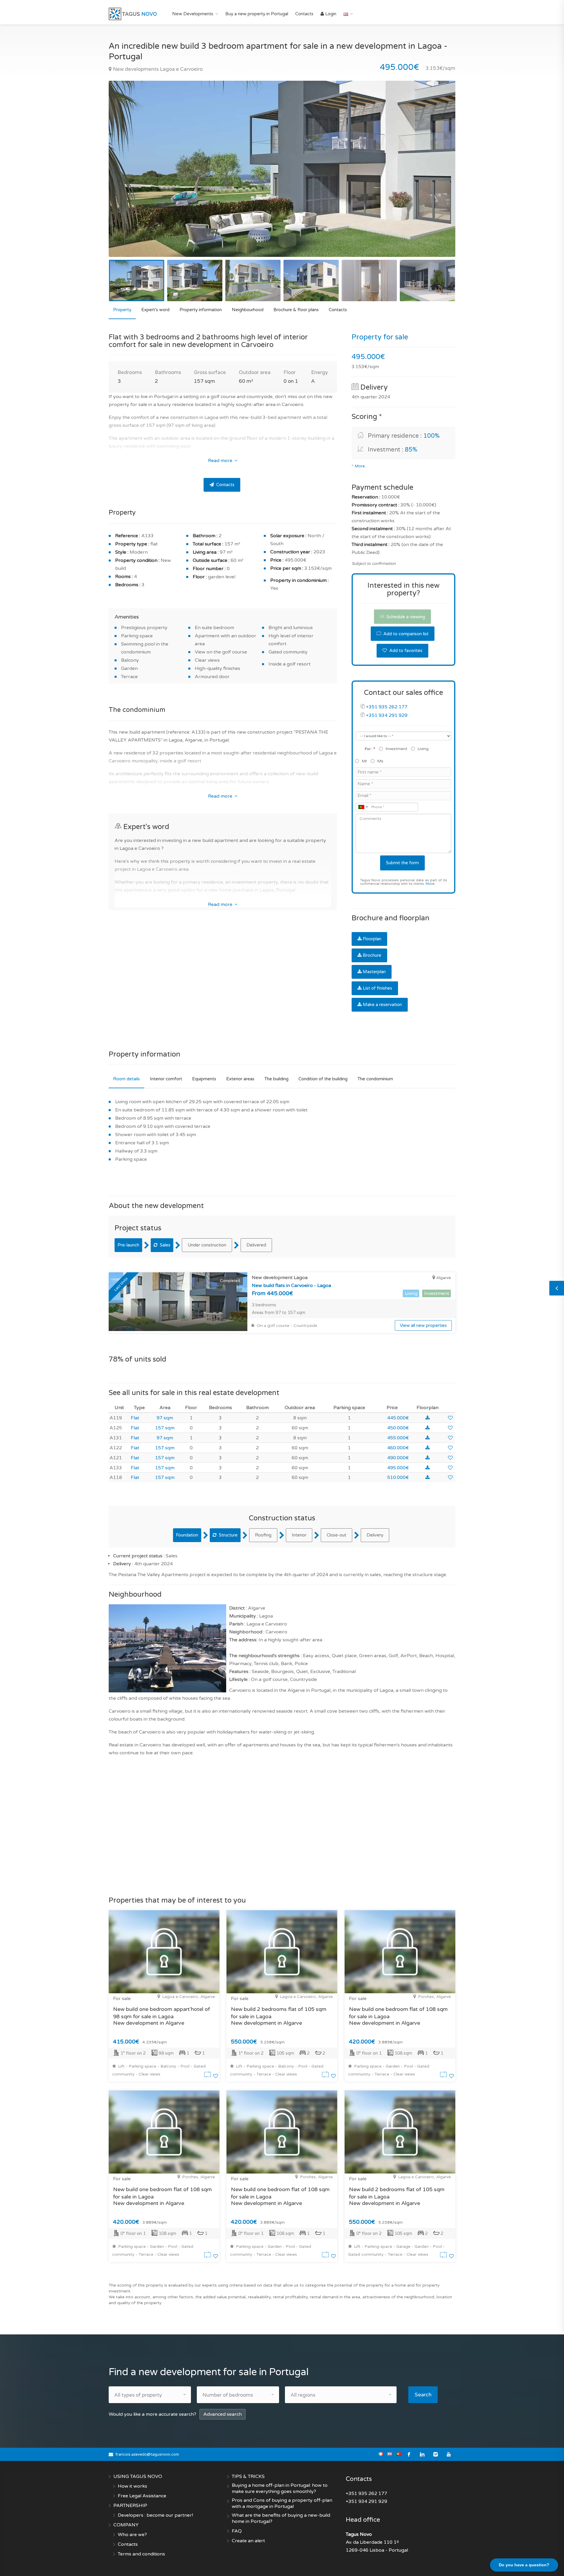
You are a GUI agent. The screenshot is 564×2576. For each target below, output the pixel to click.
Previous (125, 176)
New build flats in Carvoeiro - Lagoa (291, 1286)
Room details (126, 1079)
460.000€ (398, 1448)
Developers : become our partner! (155, 2515)
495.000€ (398, 1468)
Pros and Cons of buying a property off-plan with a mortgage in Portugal (282, 2503)
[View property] (209, 2076)
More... (361, 466)
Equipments (204, 1079)
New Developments (193, 14)
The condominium (375, 1079)
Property (122, 310)
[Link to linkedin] (422, 2454)
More (430, 884)
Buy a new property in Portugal (257, 14)
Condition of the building (323, 1079)
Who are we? (132, 2535)
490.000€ (398, 1458)
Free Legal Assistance (142, 2496)
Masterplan (374, 972)
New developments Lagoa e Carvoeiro (157, 69)
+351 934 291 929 (387, 715)
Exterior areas (240, 1079)
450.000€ (398, 1428)
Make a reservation (382, 1005)
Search (423, 2395)
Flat (135, 1418)
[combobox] (363, 807)
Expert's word (155, 310)
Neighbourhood (248, 310)
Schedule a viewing (405, 617)
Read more (221, 461)
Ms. (381, 761)
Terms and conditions (141, 2554)
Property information (201, 310)
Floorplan (372, 939)
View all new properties (423, 1325)
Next (439, 176)
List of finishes (377, 988)
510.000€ (398, 1477)
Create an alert (248, 2541)
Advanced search (223, 2414)
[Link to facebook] (409, 2454)
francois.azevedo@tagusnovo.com (147, 2454)
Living (423, 749)
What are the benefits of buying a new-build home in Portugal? (281, 2518)
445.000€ (398, 1418)
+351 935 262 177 (387, 707)
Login (330, 14)
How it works (132, 2486)
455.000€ (398, 1438)
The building (276, 1079)
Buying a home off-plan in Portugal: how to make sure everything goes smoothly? (280, 2488)
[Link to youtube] (449, 2454)
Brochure (372, 955)
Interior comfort (166, 1079)
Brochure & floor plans (296, 310)
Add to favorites (405, 651)
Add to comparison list (405, 634)
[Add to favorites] (450, 1418)
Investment (396, 749)
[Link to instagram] (435, 2454)
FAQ (237, 2531)
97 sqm (165, 1418)
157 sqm (165, 1428)
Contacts (304, 14)
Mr (364, 761)
